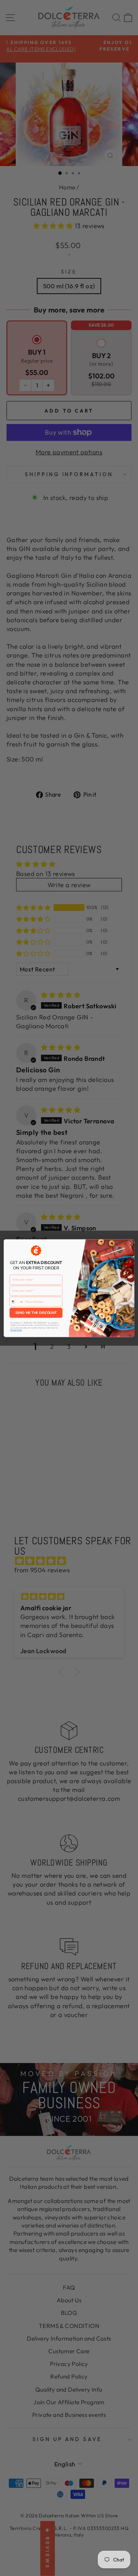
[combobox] (16, 1301)
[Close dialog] (130, 1243)
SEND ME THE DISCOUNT (36, 1313)
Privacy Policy (16, 1330)
